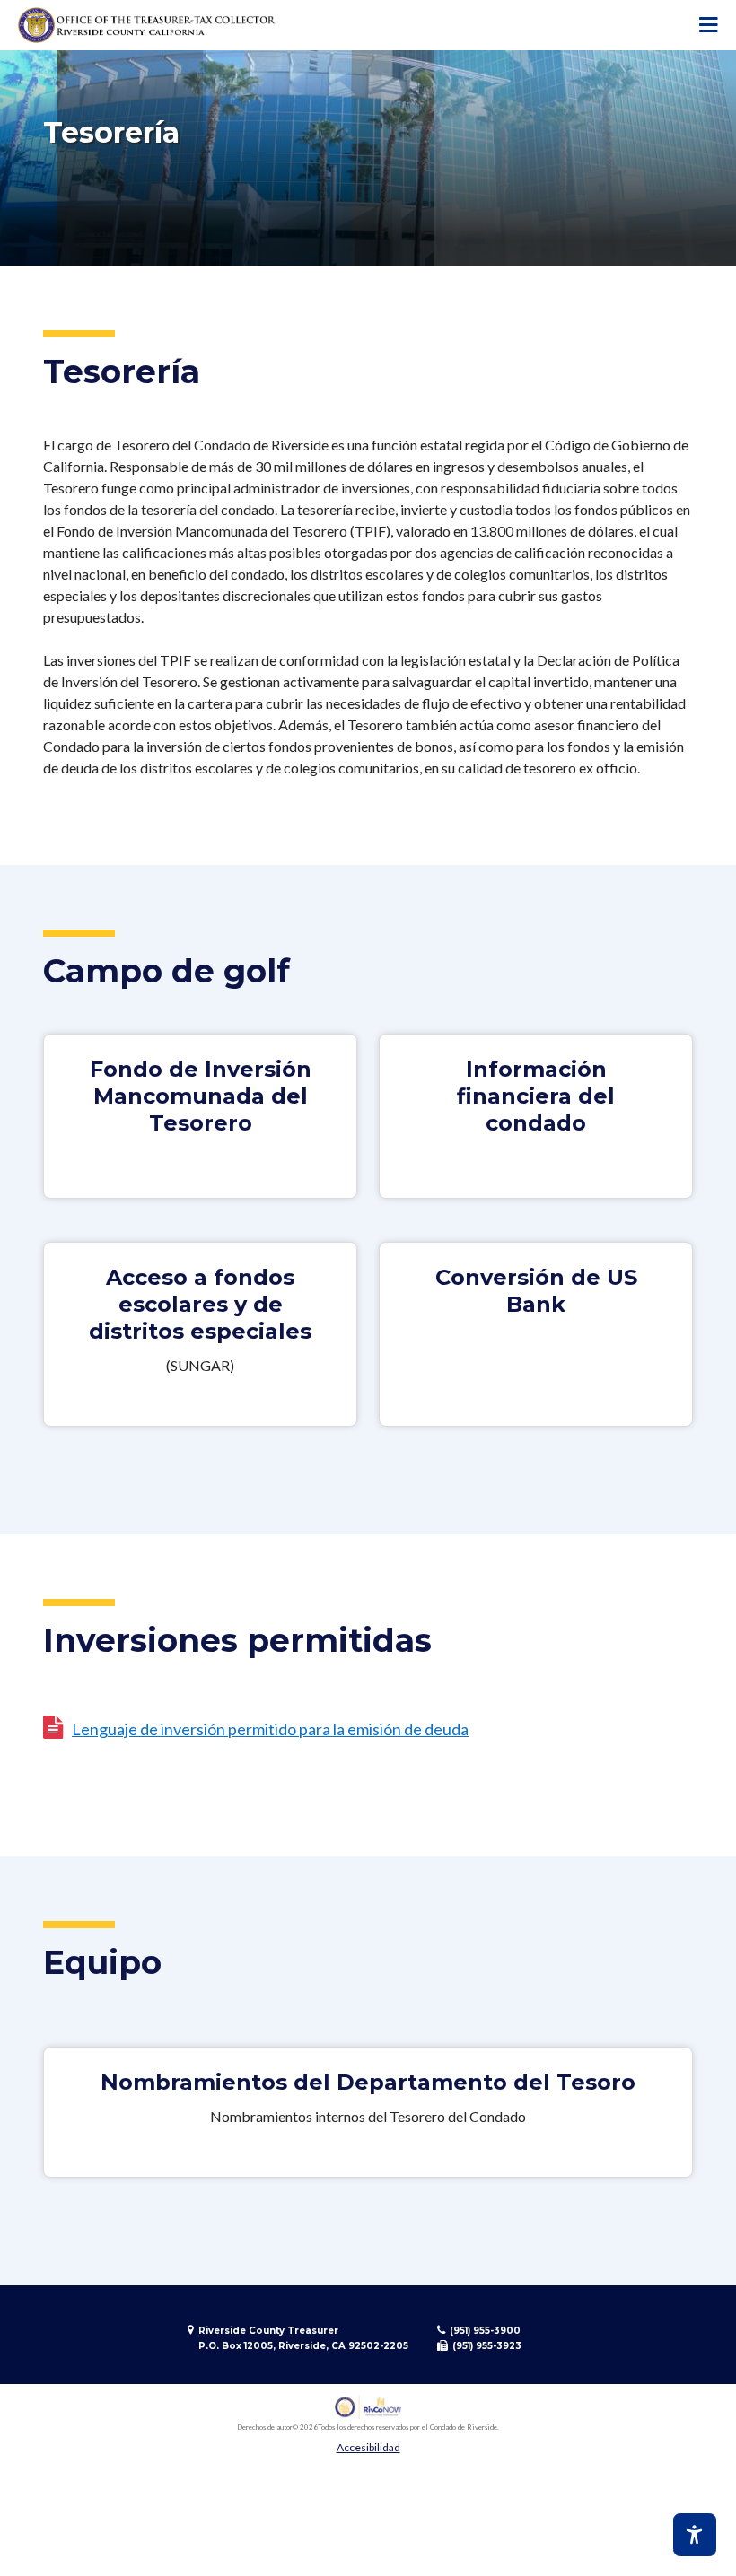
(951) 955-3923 (487, 2346)
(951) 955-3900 (485, 2331)
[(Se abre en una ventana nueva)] (368, 2407)
